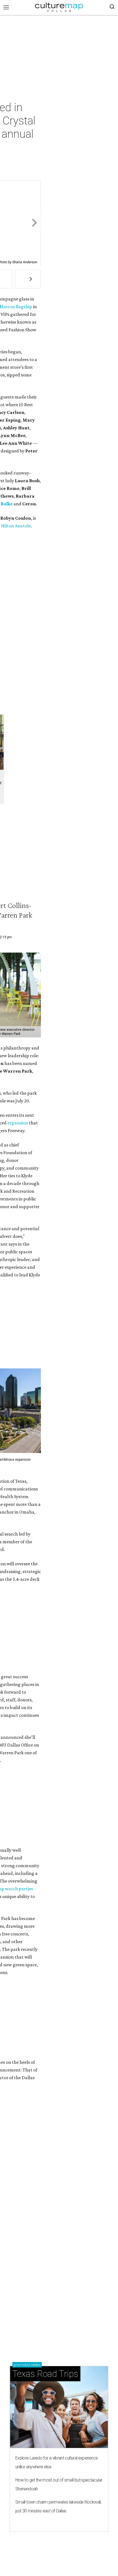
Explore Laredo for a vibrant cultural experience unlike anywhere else (57, 2462)
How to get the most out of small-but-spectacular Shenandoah (59, 2484)
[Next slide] (34, 223)
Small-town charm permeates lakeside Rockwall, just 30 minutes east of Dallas (58, 2506)
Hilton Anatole (16, 526)
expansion (18, 1123)
